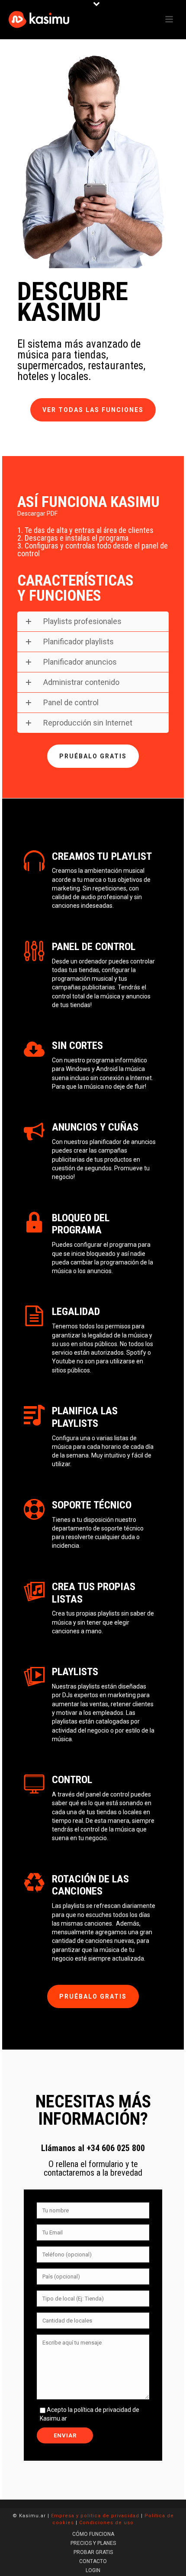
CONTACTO (93, 2561)
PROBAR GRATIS (93, 2552)
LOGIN (93, 2570)
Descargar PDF (37, 513)
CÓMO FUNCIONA (93, 2534)
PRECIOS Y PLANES (93, 2543)
